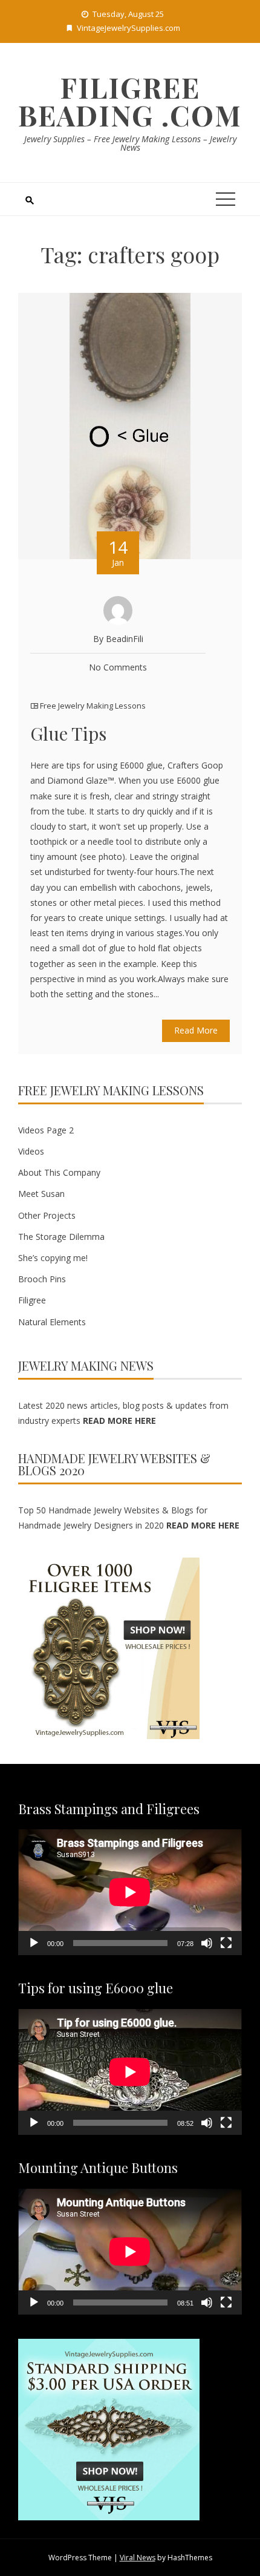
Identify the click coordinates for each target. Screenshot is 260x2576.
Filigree (32, 1300)
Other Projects (47, 1215)
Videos (31, 1151)
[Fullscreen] (226, 1943)
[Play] (34, 1943)
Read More (196, 1030)
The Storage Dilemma (61, 1237)
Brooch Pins (42, 1279)
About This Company (59, 1172)
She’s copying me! (53, 1258)
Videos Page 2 (46, 1130)
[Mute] (207, 1943)
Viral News (138, 2558)
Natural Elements (52, 1322)
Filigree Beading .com (130, 101)
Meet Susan (41, 1194)
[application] (130, 1892)
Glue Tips (68, 733)
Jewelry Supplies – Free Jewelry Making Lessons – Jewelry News (130, 143)
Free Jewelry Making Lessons (93, 706)
